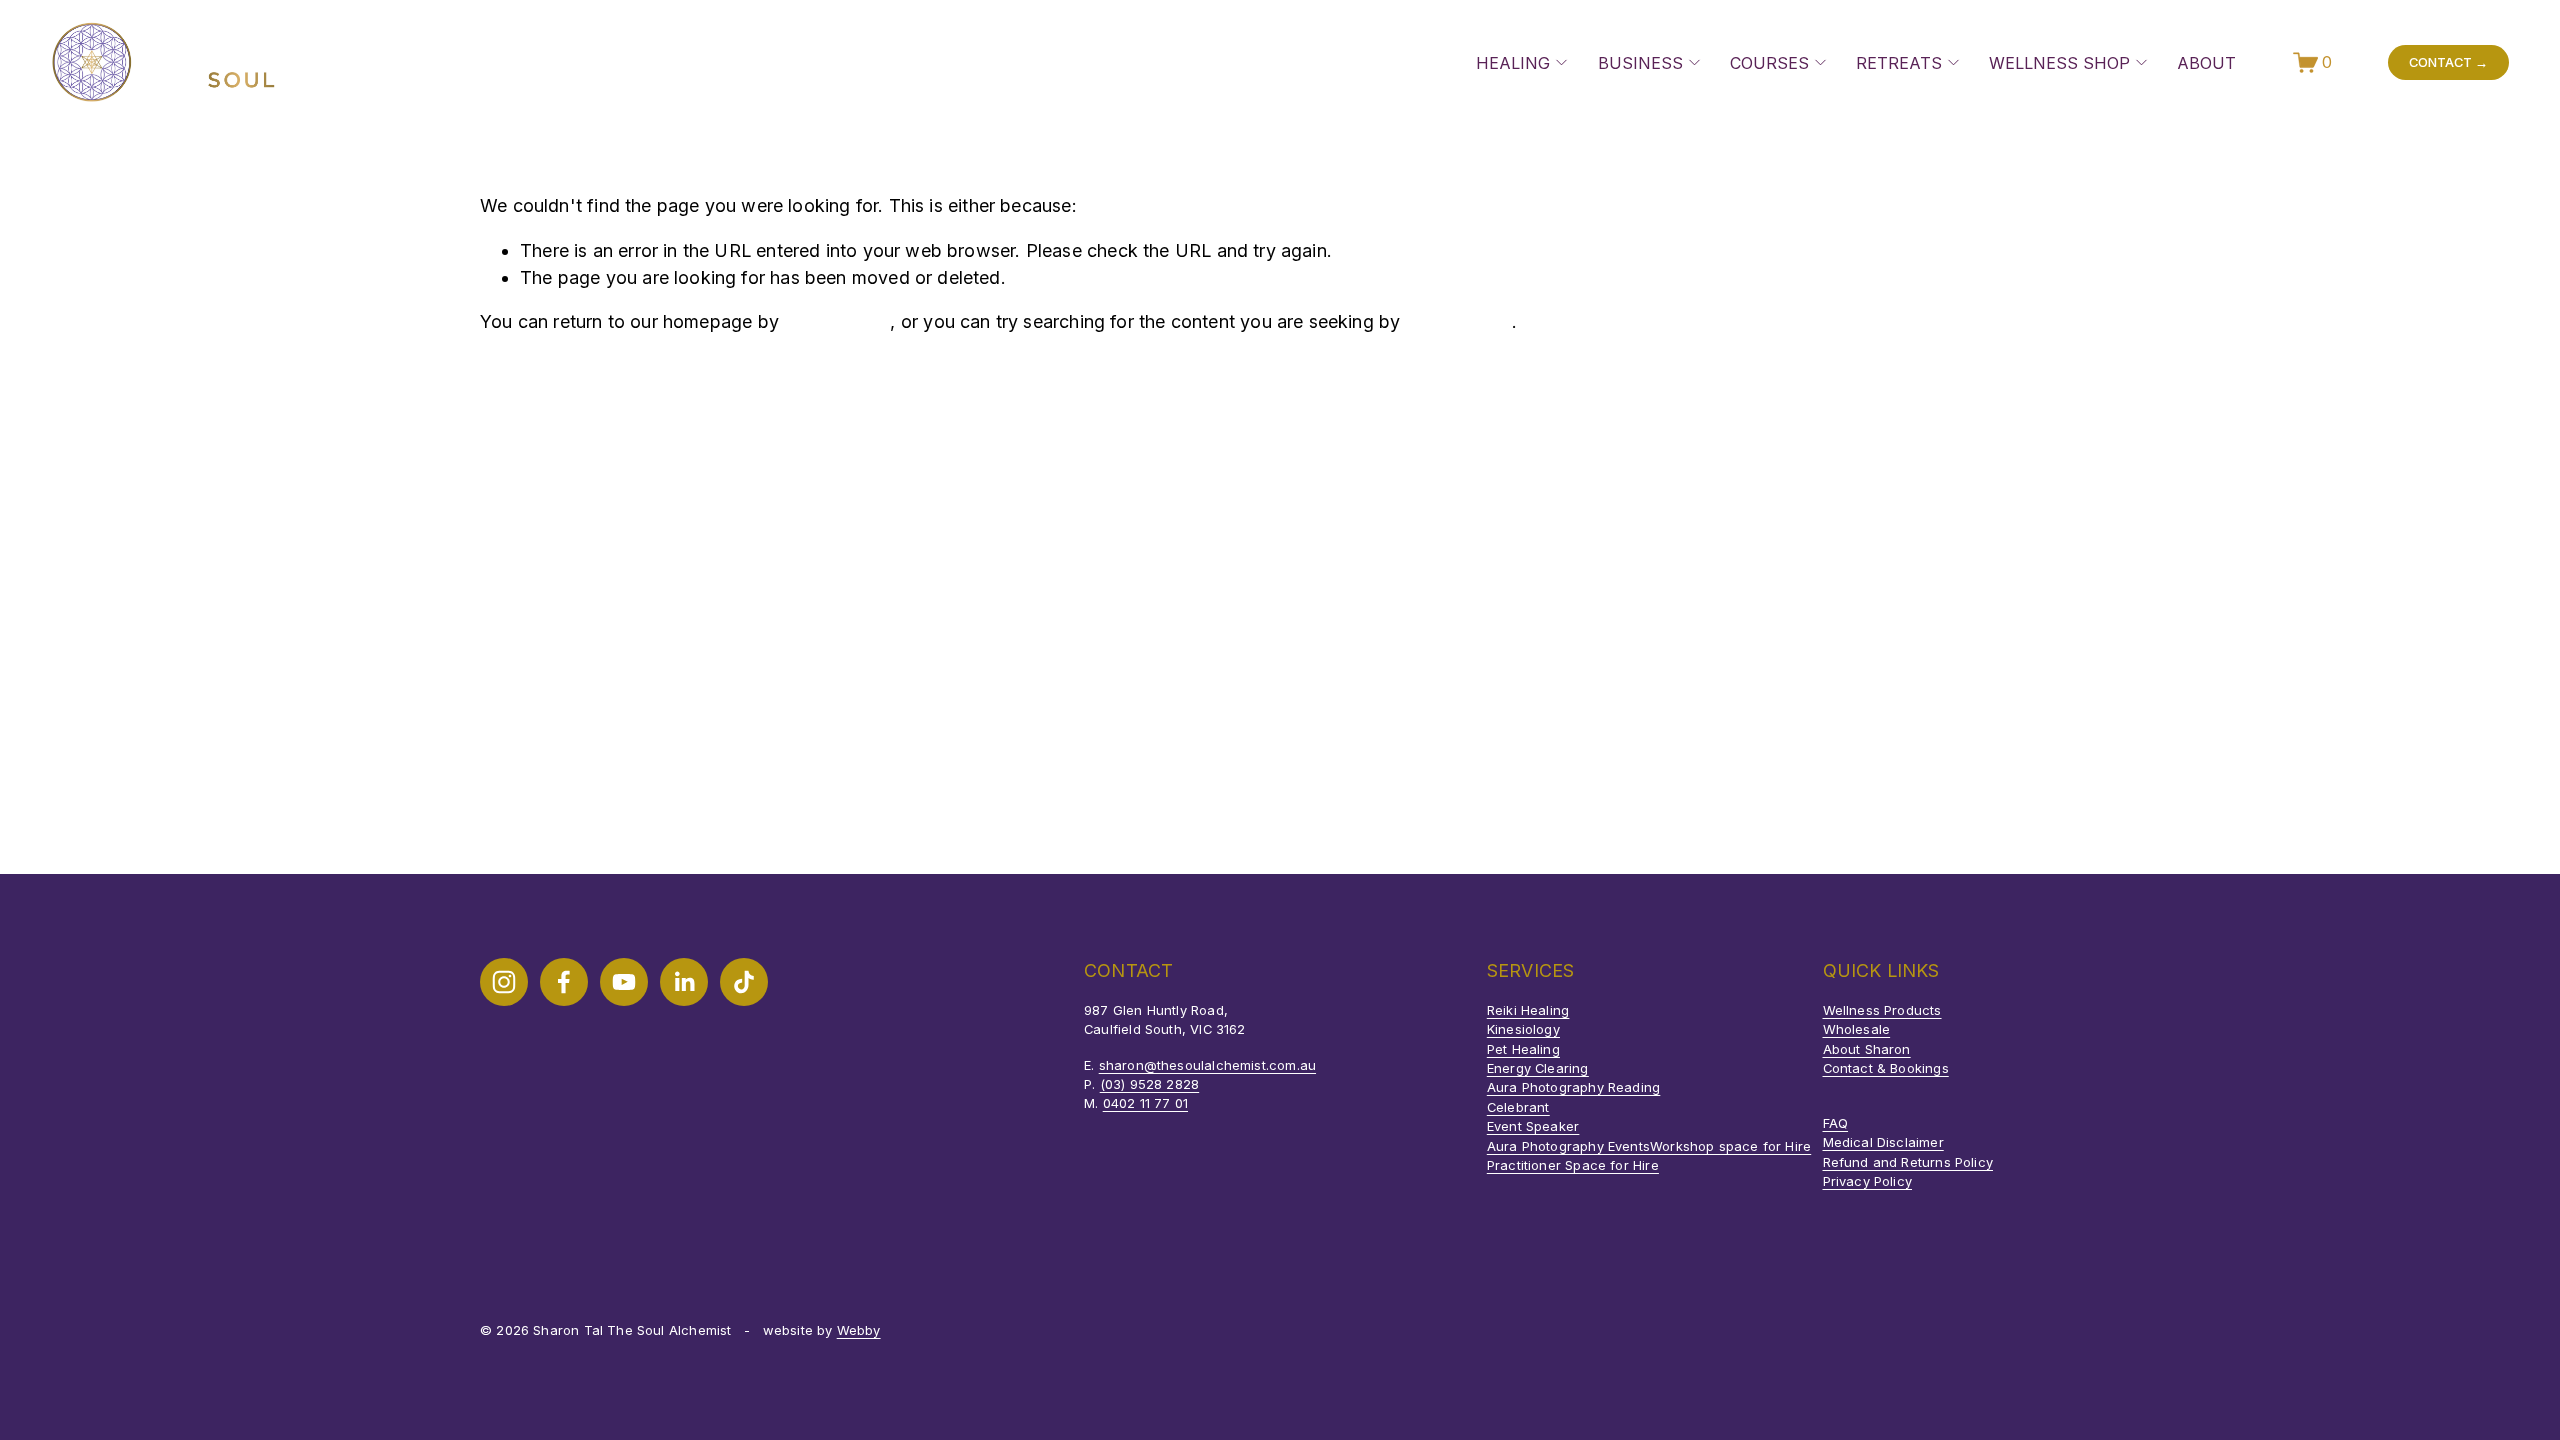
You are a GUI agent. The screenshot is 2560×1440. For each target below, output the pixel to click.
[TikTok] (744, 982)
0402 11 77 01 (1145, 1103)
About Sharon (1867, 1049)
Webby (859, 1330)
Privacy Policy (1868, 1181)
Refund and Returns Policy (1908, 1162)
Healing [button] (1513, 63)
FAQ (1836, 1123)
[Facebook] (564, 982)
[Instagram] (504, 982)
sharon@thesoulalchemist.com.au (1207, 1065)
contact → (2448, 62)
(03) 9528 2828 (1150, 1084)
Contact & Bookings (1886, 1068)
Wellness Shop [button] (2059, 63)
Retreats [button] (1899, 63)
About (2206, 63)
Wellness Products (1882, 1010)
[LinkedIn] (684, 982)
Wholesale (1857, 1029)
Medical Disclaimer (1883, 1142)
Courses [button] (1769, 63)
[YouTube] (624, 982)
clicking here (837, 321)
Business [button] (1640, 63)
